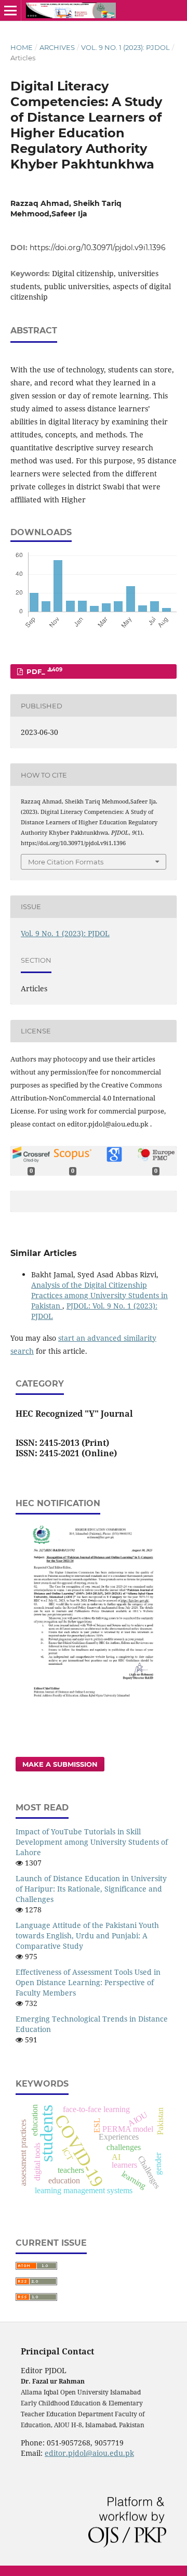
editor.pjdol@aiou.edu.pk (89, 2453)
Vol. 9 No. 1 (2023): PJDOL (125, 47)
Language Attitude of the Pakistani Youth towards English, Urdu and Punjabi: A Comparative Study (87, 1936)
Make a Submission (60, 1764)
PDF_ (43, 671)
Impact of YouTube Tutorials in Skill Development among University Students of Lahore (92, 1842)
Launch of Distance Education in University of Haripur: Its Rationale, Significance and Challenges (91, 1889)
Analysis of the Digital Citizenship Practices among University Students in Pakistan (99, 1295)
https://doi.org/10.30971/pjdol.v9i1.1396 (98, 248)
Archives (57, 47)
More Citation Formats (66, 862)
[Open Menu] (10, 10)
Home (22, 47)
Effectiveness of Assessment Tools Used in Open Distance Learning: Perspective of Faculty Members (88, 1982)
